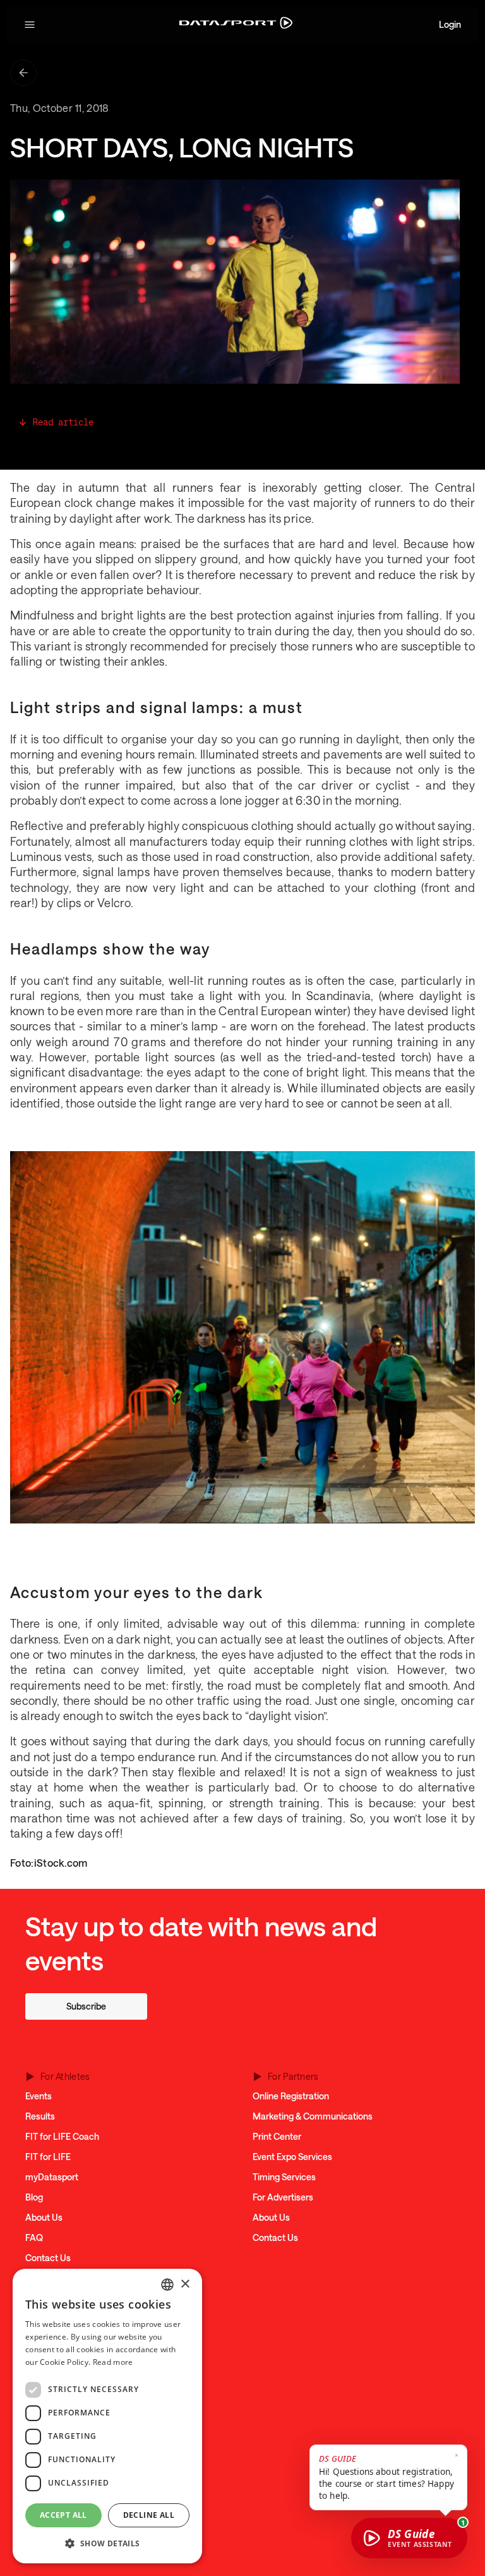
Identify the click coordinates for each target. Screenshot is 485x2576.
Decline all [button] (149, 2515)
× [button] (185, 2284)
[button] (30, 25)
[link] (86, 2006)
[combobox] (167, 2285)
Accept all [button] (63, 2515)
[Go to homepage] (236, 25)
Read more (113, 2362)
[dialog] (107, 2416)
